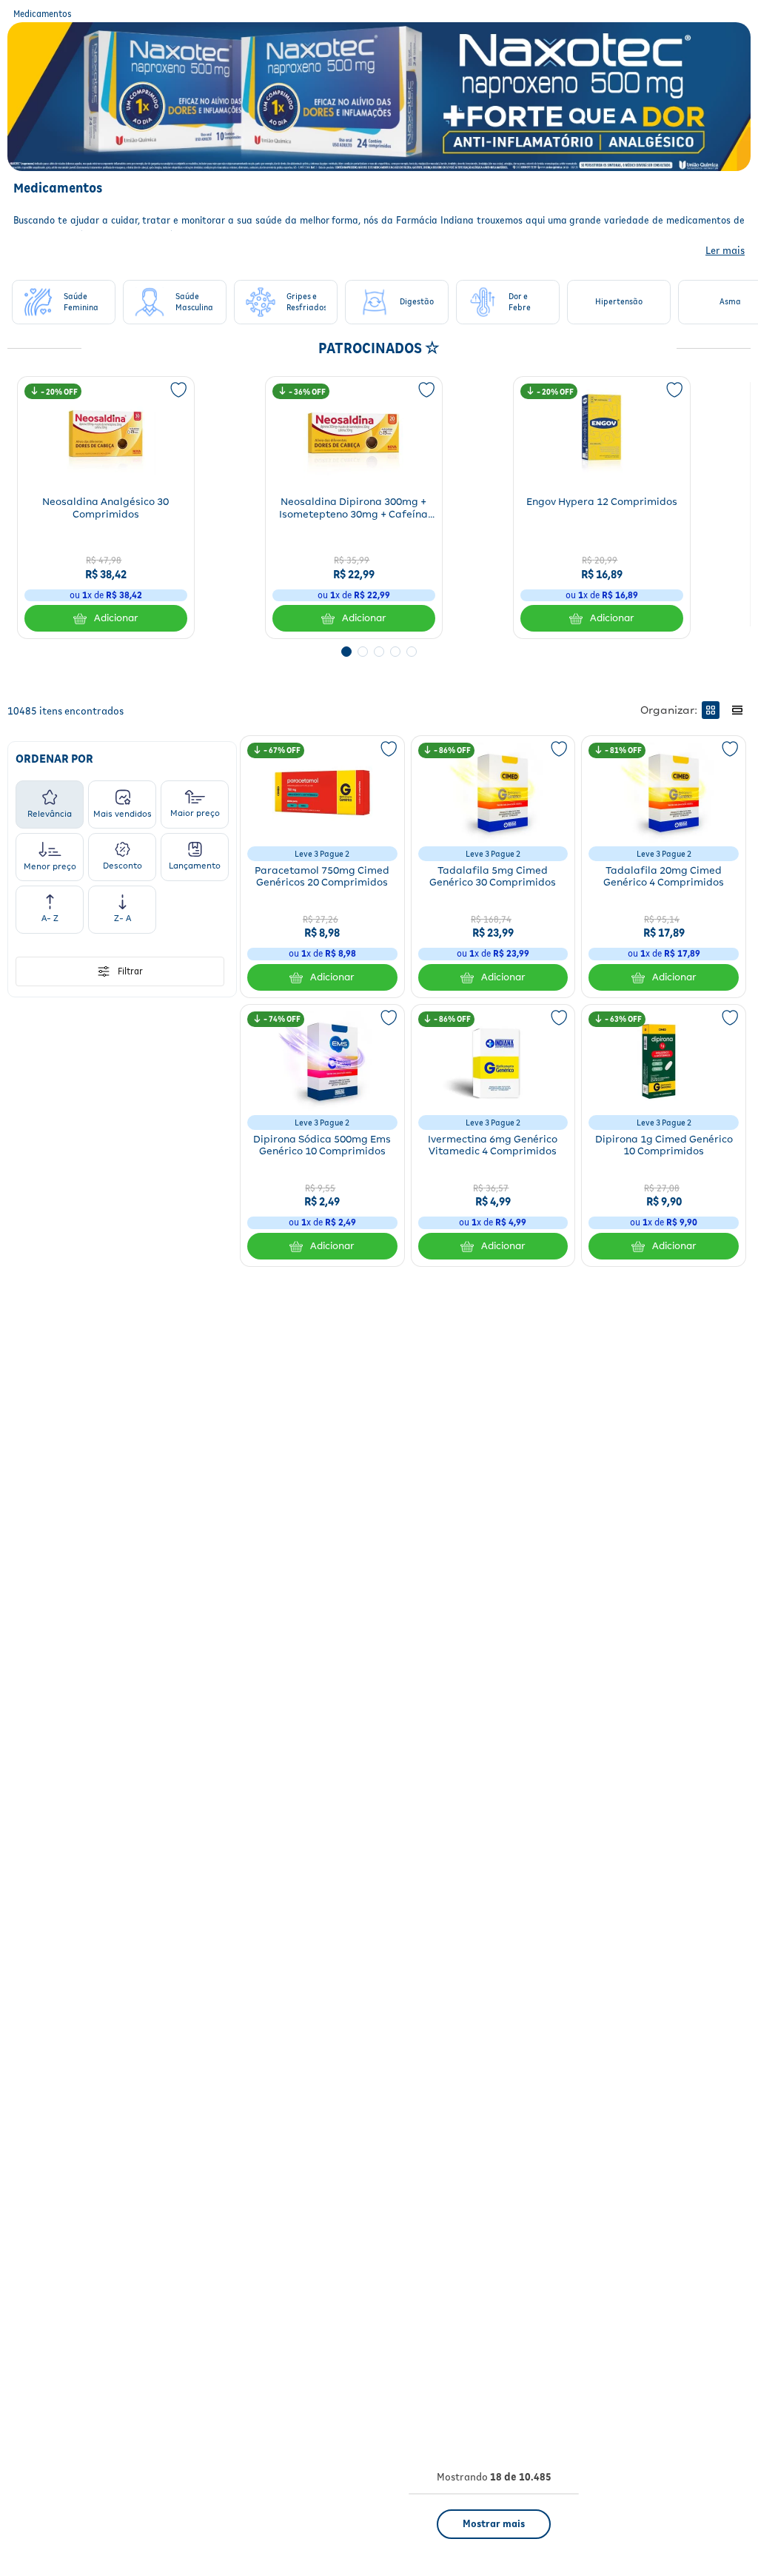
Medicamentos (43, 14)
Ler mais (725, 250)
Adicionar (116, 618)
